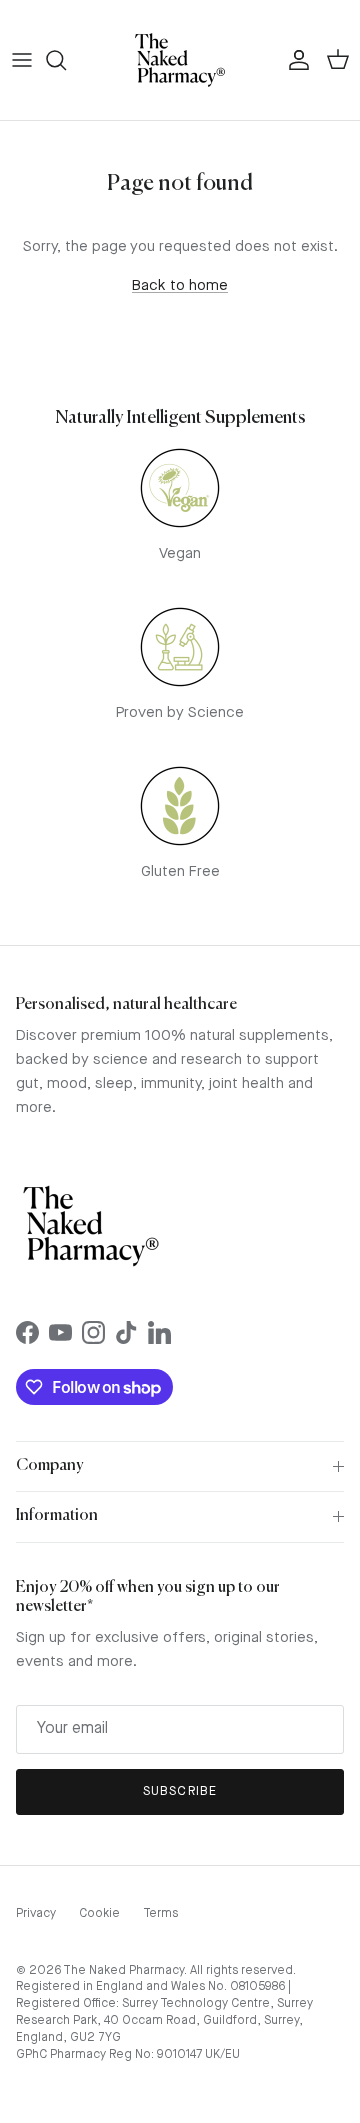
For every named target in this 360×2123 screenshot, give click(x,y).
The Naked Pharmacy (123, 1971)
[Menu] (22, 60)
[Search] (66, 60)
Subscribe (179, 1791)
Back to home (180, 286)
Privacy (36, 1914)
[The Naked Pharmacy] (180, 60)
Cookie (99, 1914)
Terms (160, 1914)
